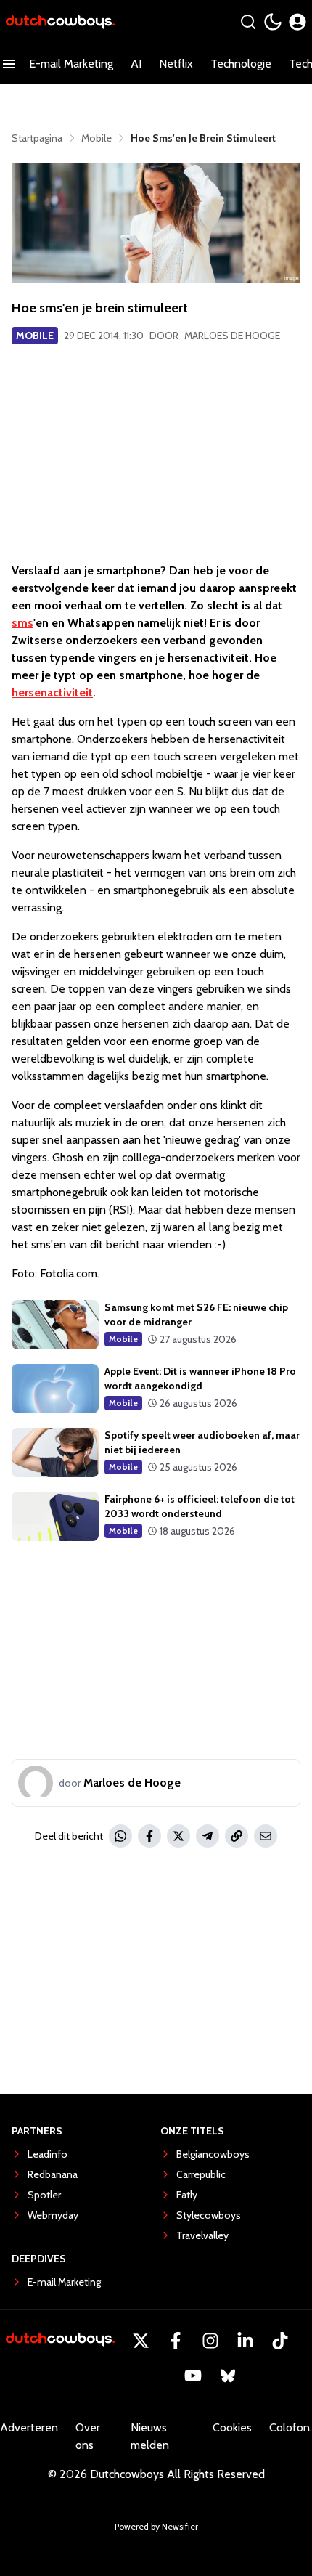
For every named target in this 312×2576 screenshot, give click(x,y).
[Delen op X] (178, 1836)
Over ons (88, 2436)
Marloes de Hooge (232, 336)
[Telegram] (208, 1836)
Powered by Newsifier (156, 2526)
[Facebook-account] (176, 2341)
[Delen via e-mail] (266, 1836)
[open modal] (297, 22)
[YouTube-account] (193, 2376)
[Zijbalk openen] (9, 64)
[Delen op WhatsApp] (120, 1836)
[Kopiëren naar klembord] (237, 1836)
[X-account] (141, 2341)
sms (22, 623)
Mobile (35, 336)
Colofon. (291, 2427)
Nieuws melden (150, 2436)
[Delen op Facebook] (149, 1836)
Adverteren (29, 2427)
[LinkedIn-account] (245, 2341)
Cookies (232, 2427)
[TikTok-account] (280, 2341)
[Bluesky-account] (228, 2376)
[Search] (248, 22)
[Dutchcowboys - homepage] (60, 22)
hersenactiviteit (52, 692)
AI (136, 64)
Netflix (176, 64)
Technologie (241, 64)
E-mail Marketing (71, 64)
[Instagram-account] (210, 2341)
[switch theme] (273, 22)
